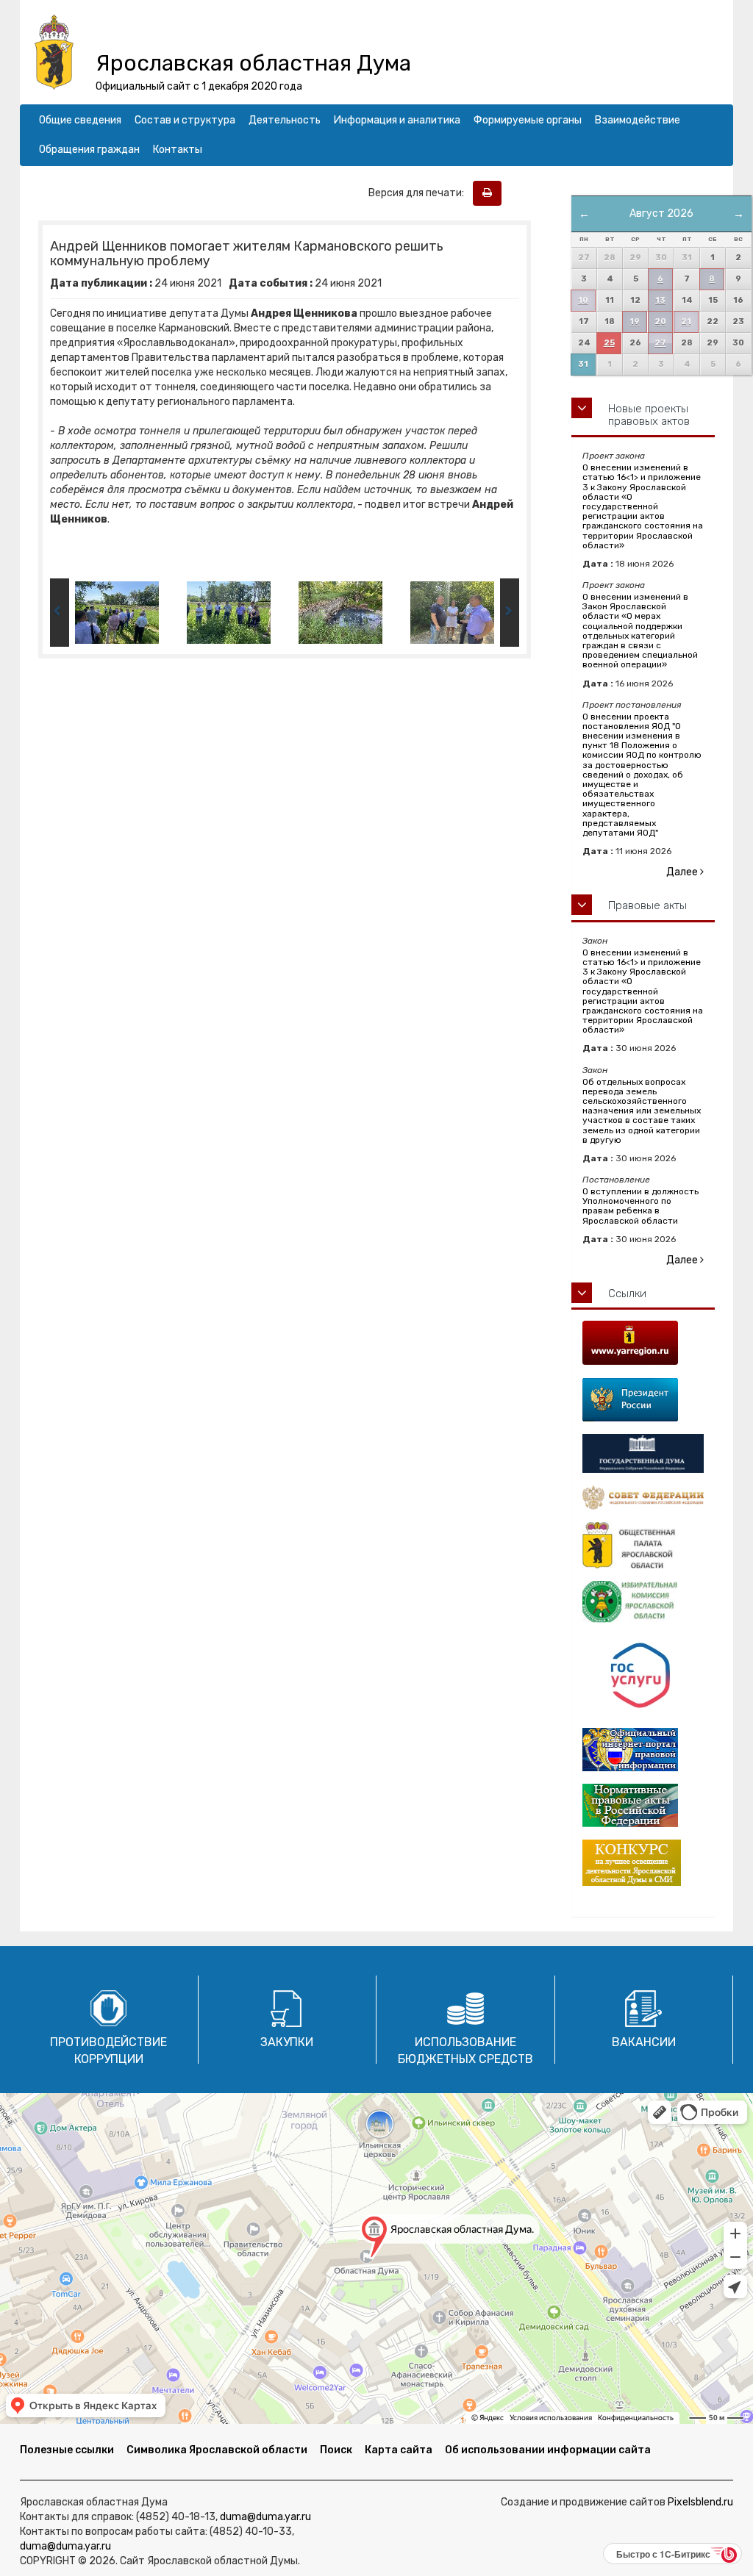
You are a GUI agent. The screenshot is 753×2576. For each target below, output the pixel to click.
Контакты (178, 150)
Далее (683, 872)
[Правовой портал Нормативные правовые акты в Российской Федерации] (643, 1805)
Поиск (336, 2450)
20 (660, 322)
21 (686, 322)
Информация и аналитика (397, 120)
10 (583, 300)
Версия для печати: (420, 193)
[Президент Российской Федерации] (643, 1400)
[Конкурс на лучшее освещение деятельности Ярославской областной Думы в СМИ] (643, 1863)
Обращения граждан (89, 150)
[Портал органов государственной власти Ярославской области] (643, 1343)
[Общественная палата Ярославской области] (643, 1545)
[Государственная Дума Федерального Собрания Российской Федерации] (643, 1453)
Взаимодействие (638, 120)
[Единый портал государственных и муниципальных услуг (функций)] (643, 1676)
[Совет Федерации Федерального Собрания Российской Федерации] (643, 1497)
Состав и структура (185, 120)
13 (660, 300)
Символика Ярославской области (217, 2450)
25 (609, 343)
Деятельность (285, 120)
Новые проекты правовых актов (649, 415)
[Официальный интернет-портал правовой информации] (643, 1750)
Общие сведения (80, 120)
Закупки (287, 2042)
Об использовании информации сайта (548, 2450)
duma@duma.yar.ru (265, 2517)
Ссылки (627, 1294)
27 (660, 343)
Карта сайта (399, 2450)
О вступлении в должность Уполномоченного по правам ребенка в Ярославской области (640, 1206)
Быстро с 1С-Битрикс (663, 2554)
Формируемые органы (528, 120)
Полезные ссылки (67, 2450)
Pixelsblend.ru (700, 2502)
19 (635, 322)
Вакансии (644, 2042)
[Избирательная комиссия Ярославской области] (643, 1602)
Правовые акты (647, 905)
